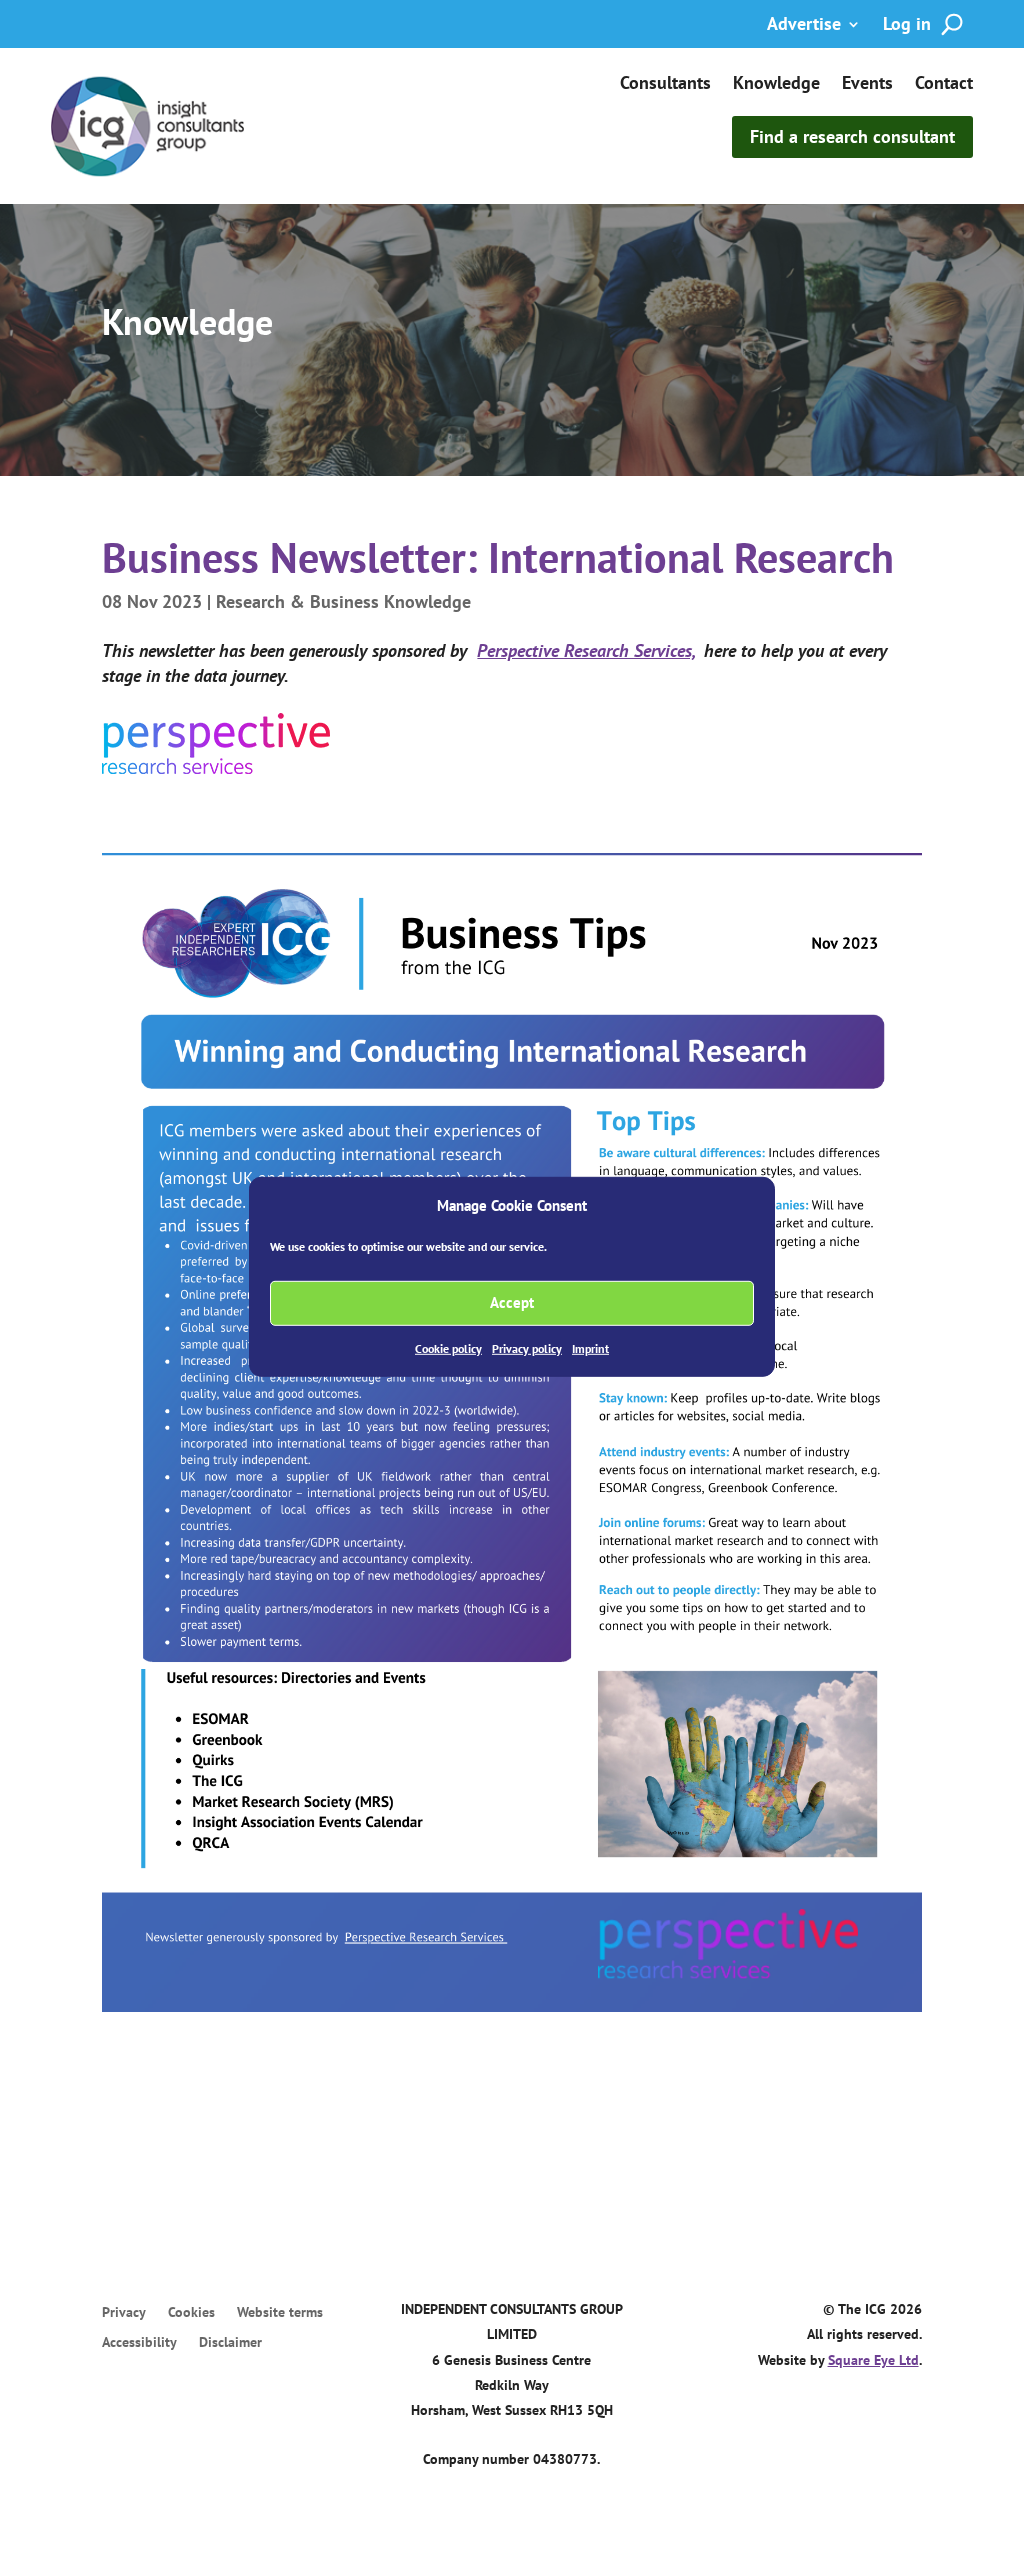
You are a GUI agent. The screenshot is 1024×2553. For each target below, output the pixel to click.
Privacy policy (527, 1348)
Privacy (124, 2313)
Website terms (280, 2313)
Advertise (804, 26)
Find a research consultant (852, 136)
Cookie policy (448, 1348)
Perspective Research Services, (585, 650)
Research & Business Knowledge (343, 601)
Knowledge (776, 85)
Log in (907, 26)
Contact (944, 85)
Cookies (191, 2313)
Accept (512, 1302)
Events (867, 85)
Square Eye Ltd (873, 2360)
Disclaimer (230, 2343)
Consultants (665, 85)
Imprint (590, 1348)
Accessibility (139, 2343)
